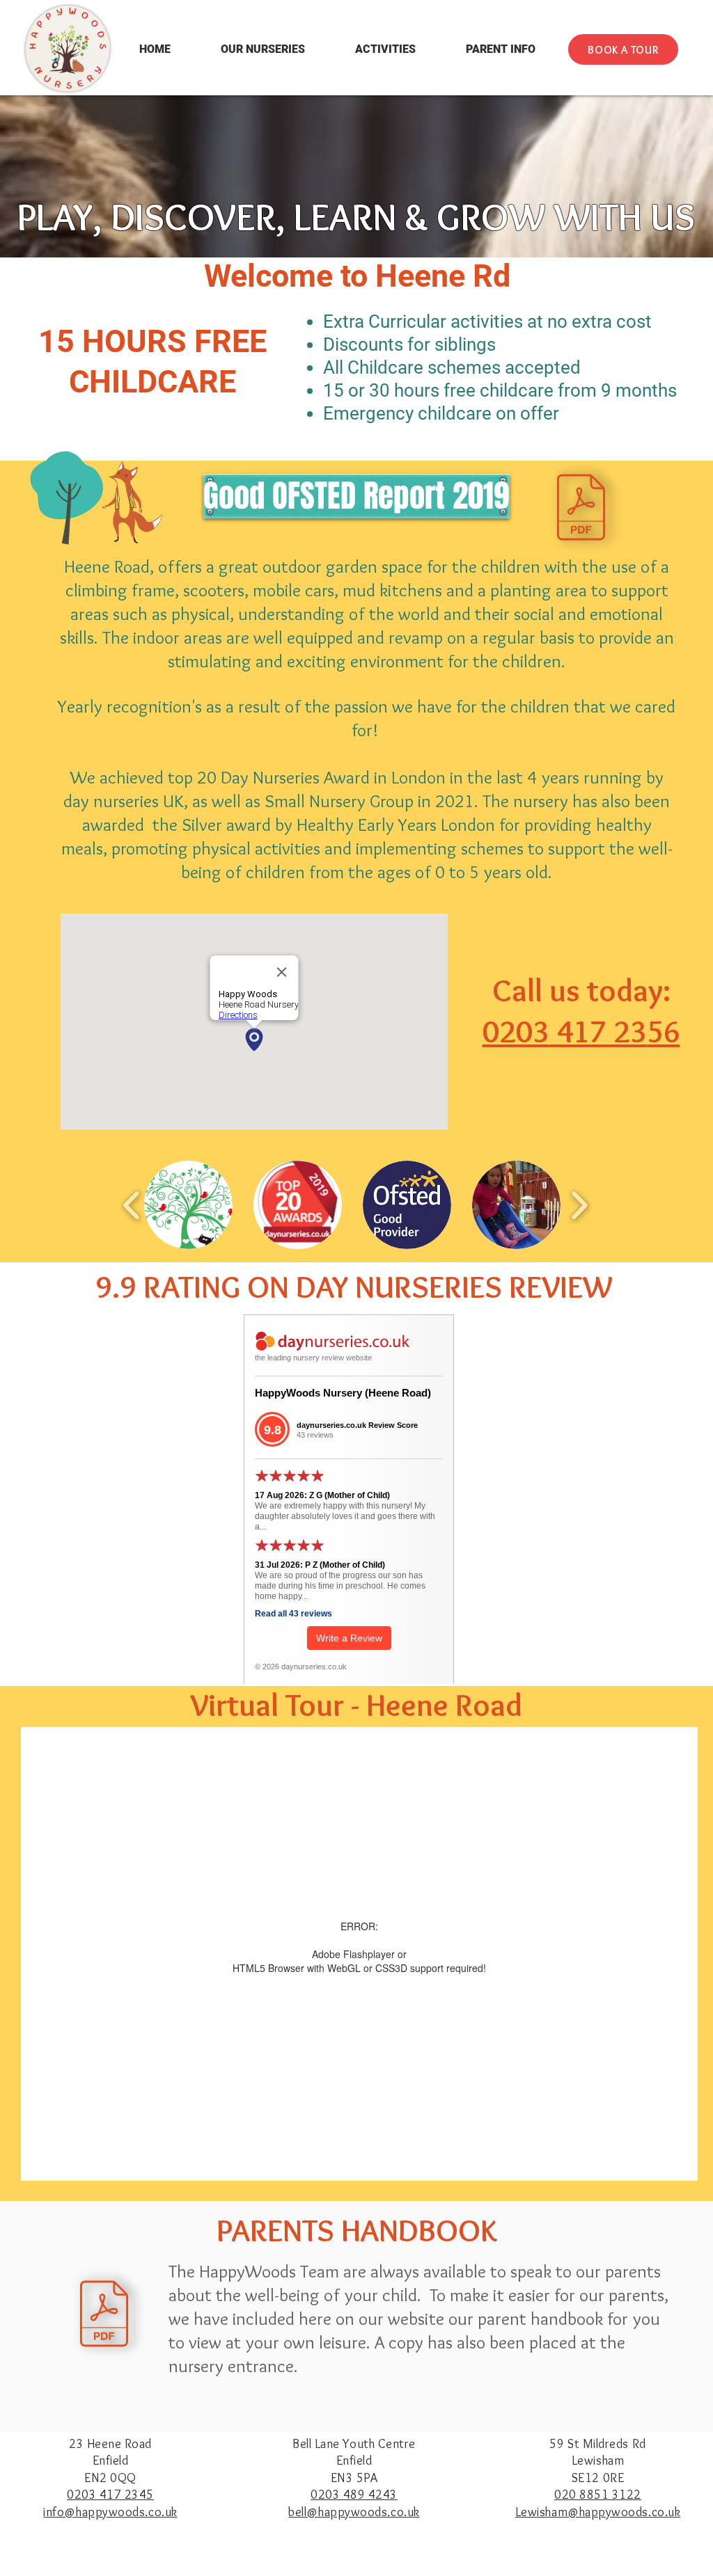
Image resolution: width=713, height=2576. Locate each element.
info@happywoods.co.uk (110, 2512)
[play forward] (579, 1204)
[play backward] (132, 1204)
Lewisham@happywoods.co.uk (598, 2512)
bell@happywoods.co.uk (354, 2512)
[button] (263, 49)
